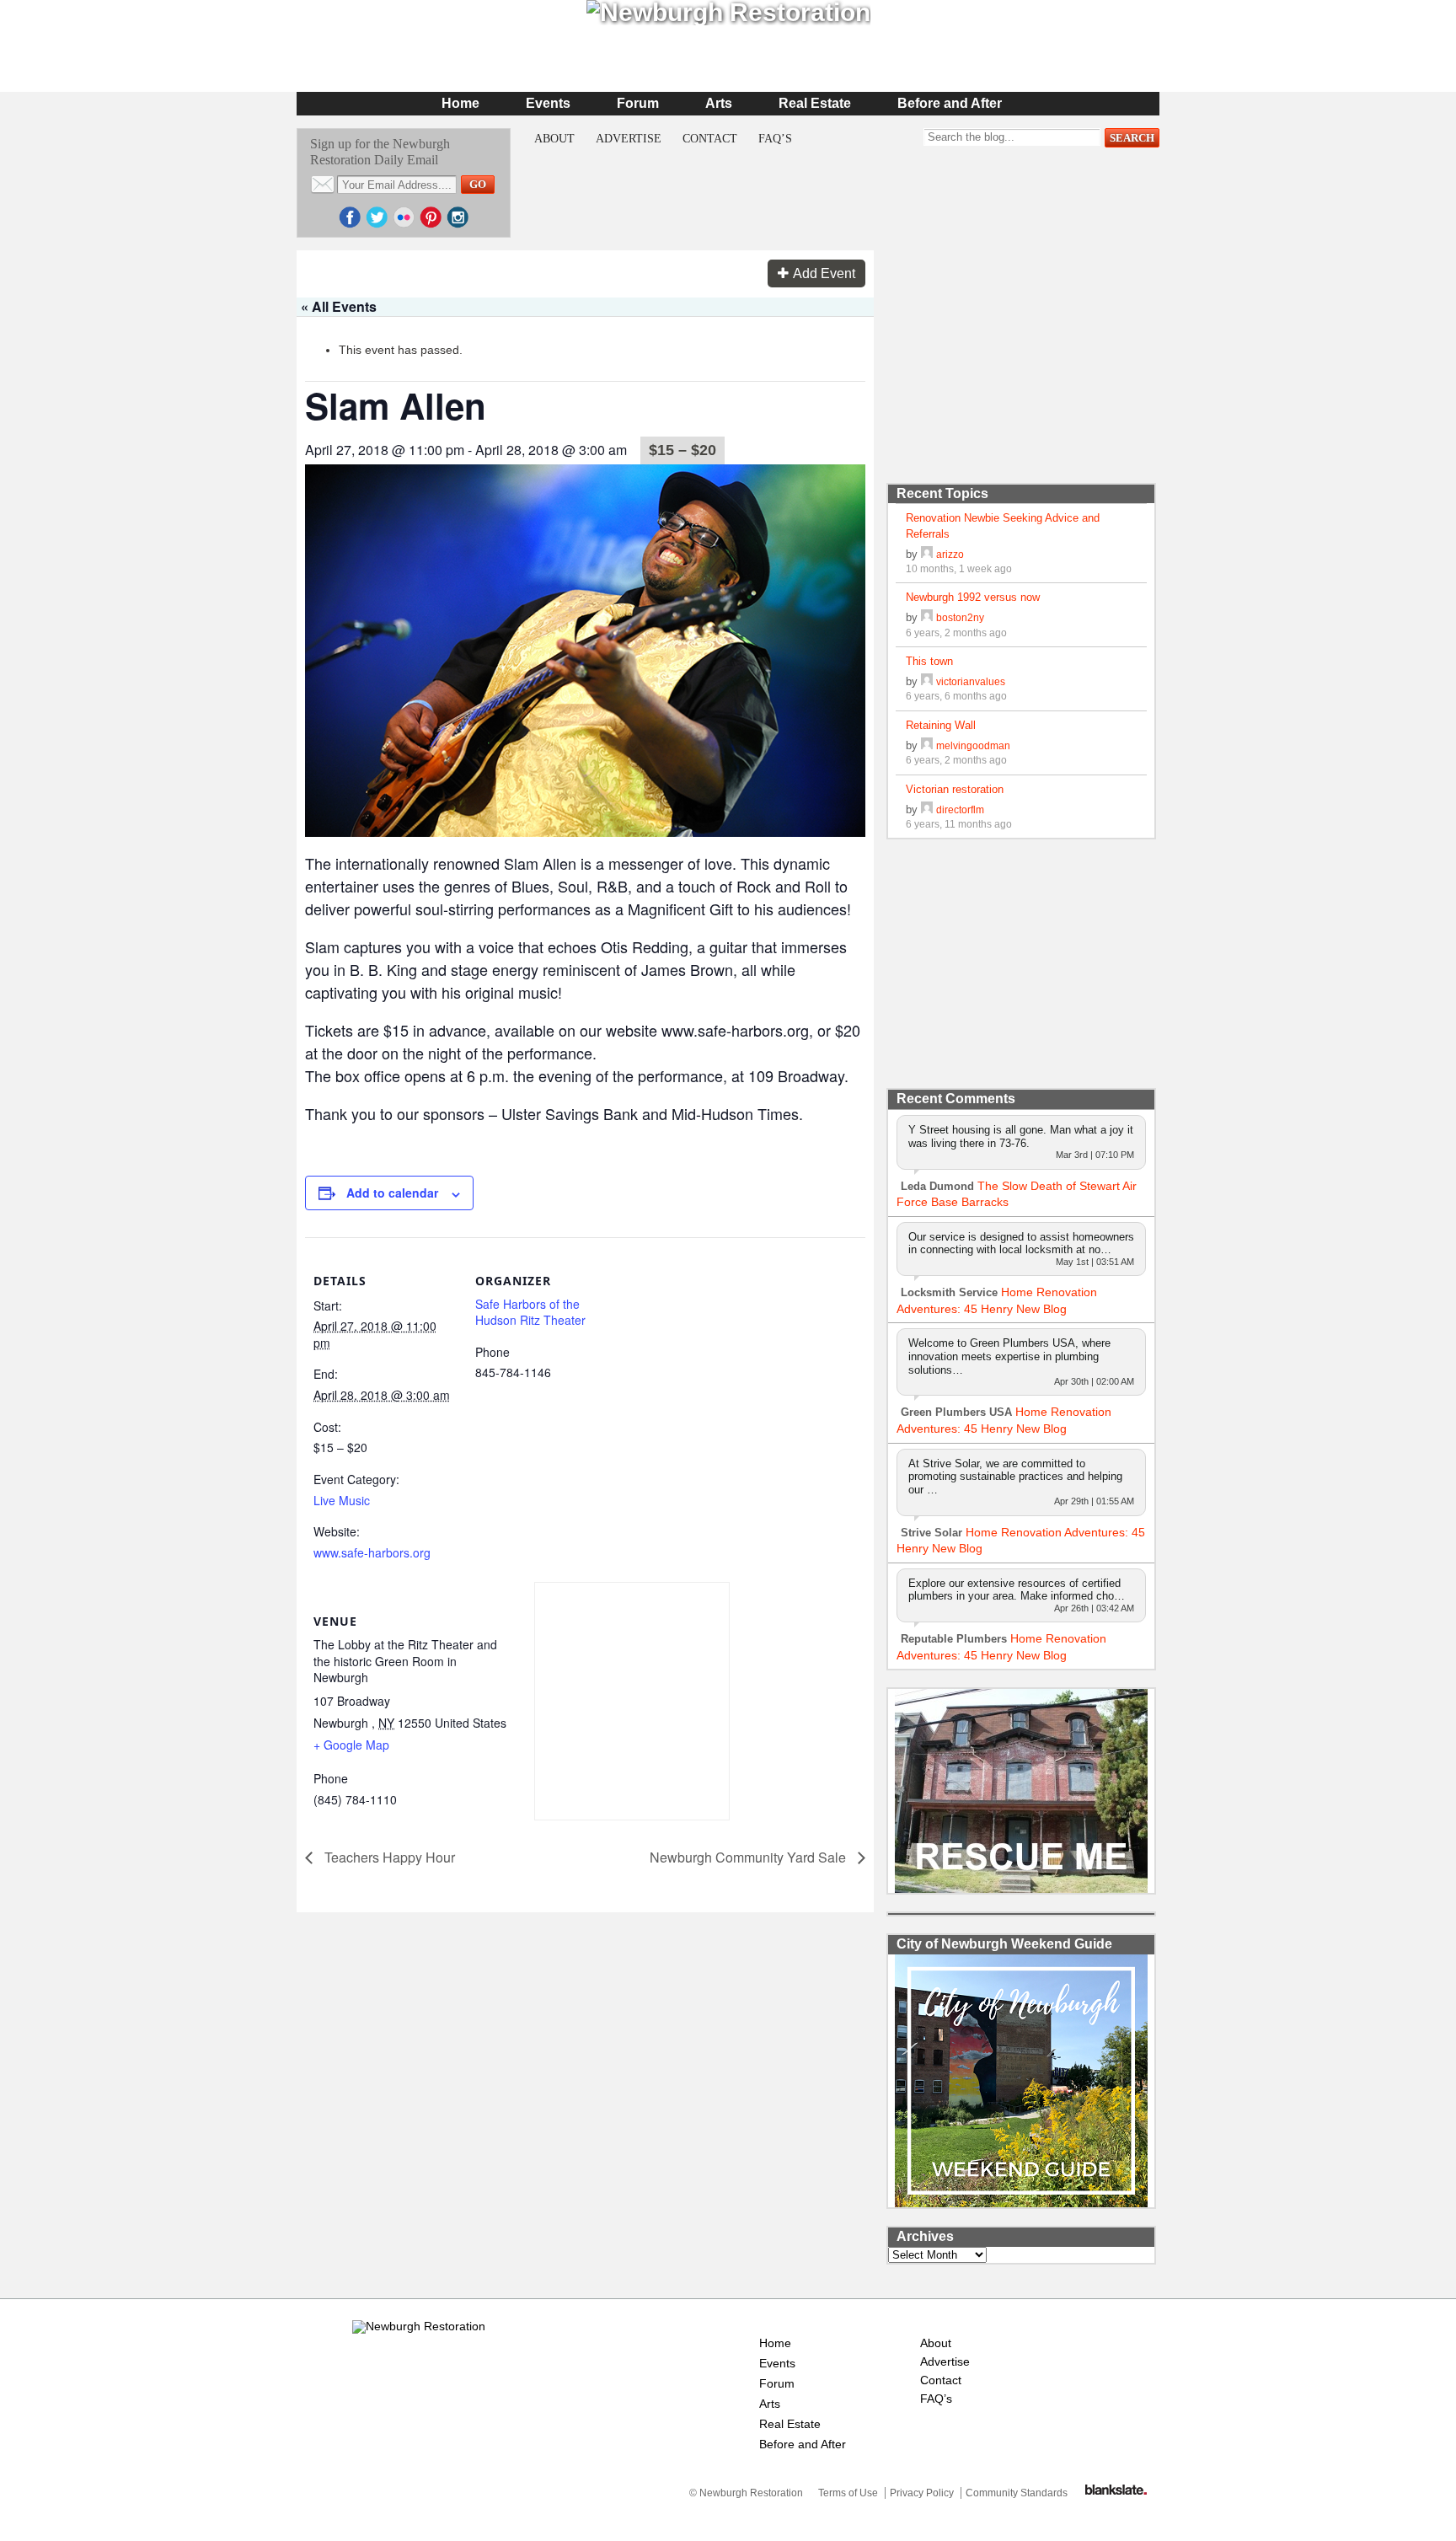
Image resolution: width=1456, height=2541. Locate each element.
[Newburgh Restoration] (419, 2326)
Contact (710, 139)
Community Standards (1017, 2493)
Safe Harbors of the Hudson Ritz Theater (530, 1312)
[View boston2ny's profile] (927, 617)
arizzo (950, 554)
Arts (719, 103)
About (554, 139)
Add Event (824, 273)
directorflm (960, 809)
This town (929, 661)
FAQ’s (775, 139)
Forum (638, 103)
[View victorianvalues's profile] (927, 681)
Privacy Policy (922, 2493)
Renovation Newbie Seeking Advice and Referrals (1003, 525)
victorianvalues (971, 681)
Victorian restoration (955, 789)
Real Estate (815, 103)
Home (460, 103)
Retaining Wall (941, 725)
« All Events (339, 306)
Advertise (629, 139)
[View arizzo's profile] (927, 554)
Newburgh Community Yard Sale (749, 1857)
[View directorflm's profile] (927, 809)
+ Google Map (351, 1745)
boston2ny (960, 617)
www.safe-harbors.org (372, 1552)
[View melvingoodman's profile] (927, 745)
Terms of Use (848, 2493)
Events (548, 103)
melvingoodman (973, 745)
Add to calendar (392, 1193)
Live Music (342, 1500)
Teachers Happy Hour (388, 1857)
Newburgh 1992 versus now (973, 597)
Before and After (950, 103)
